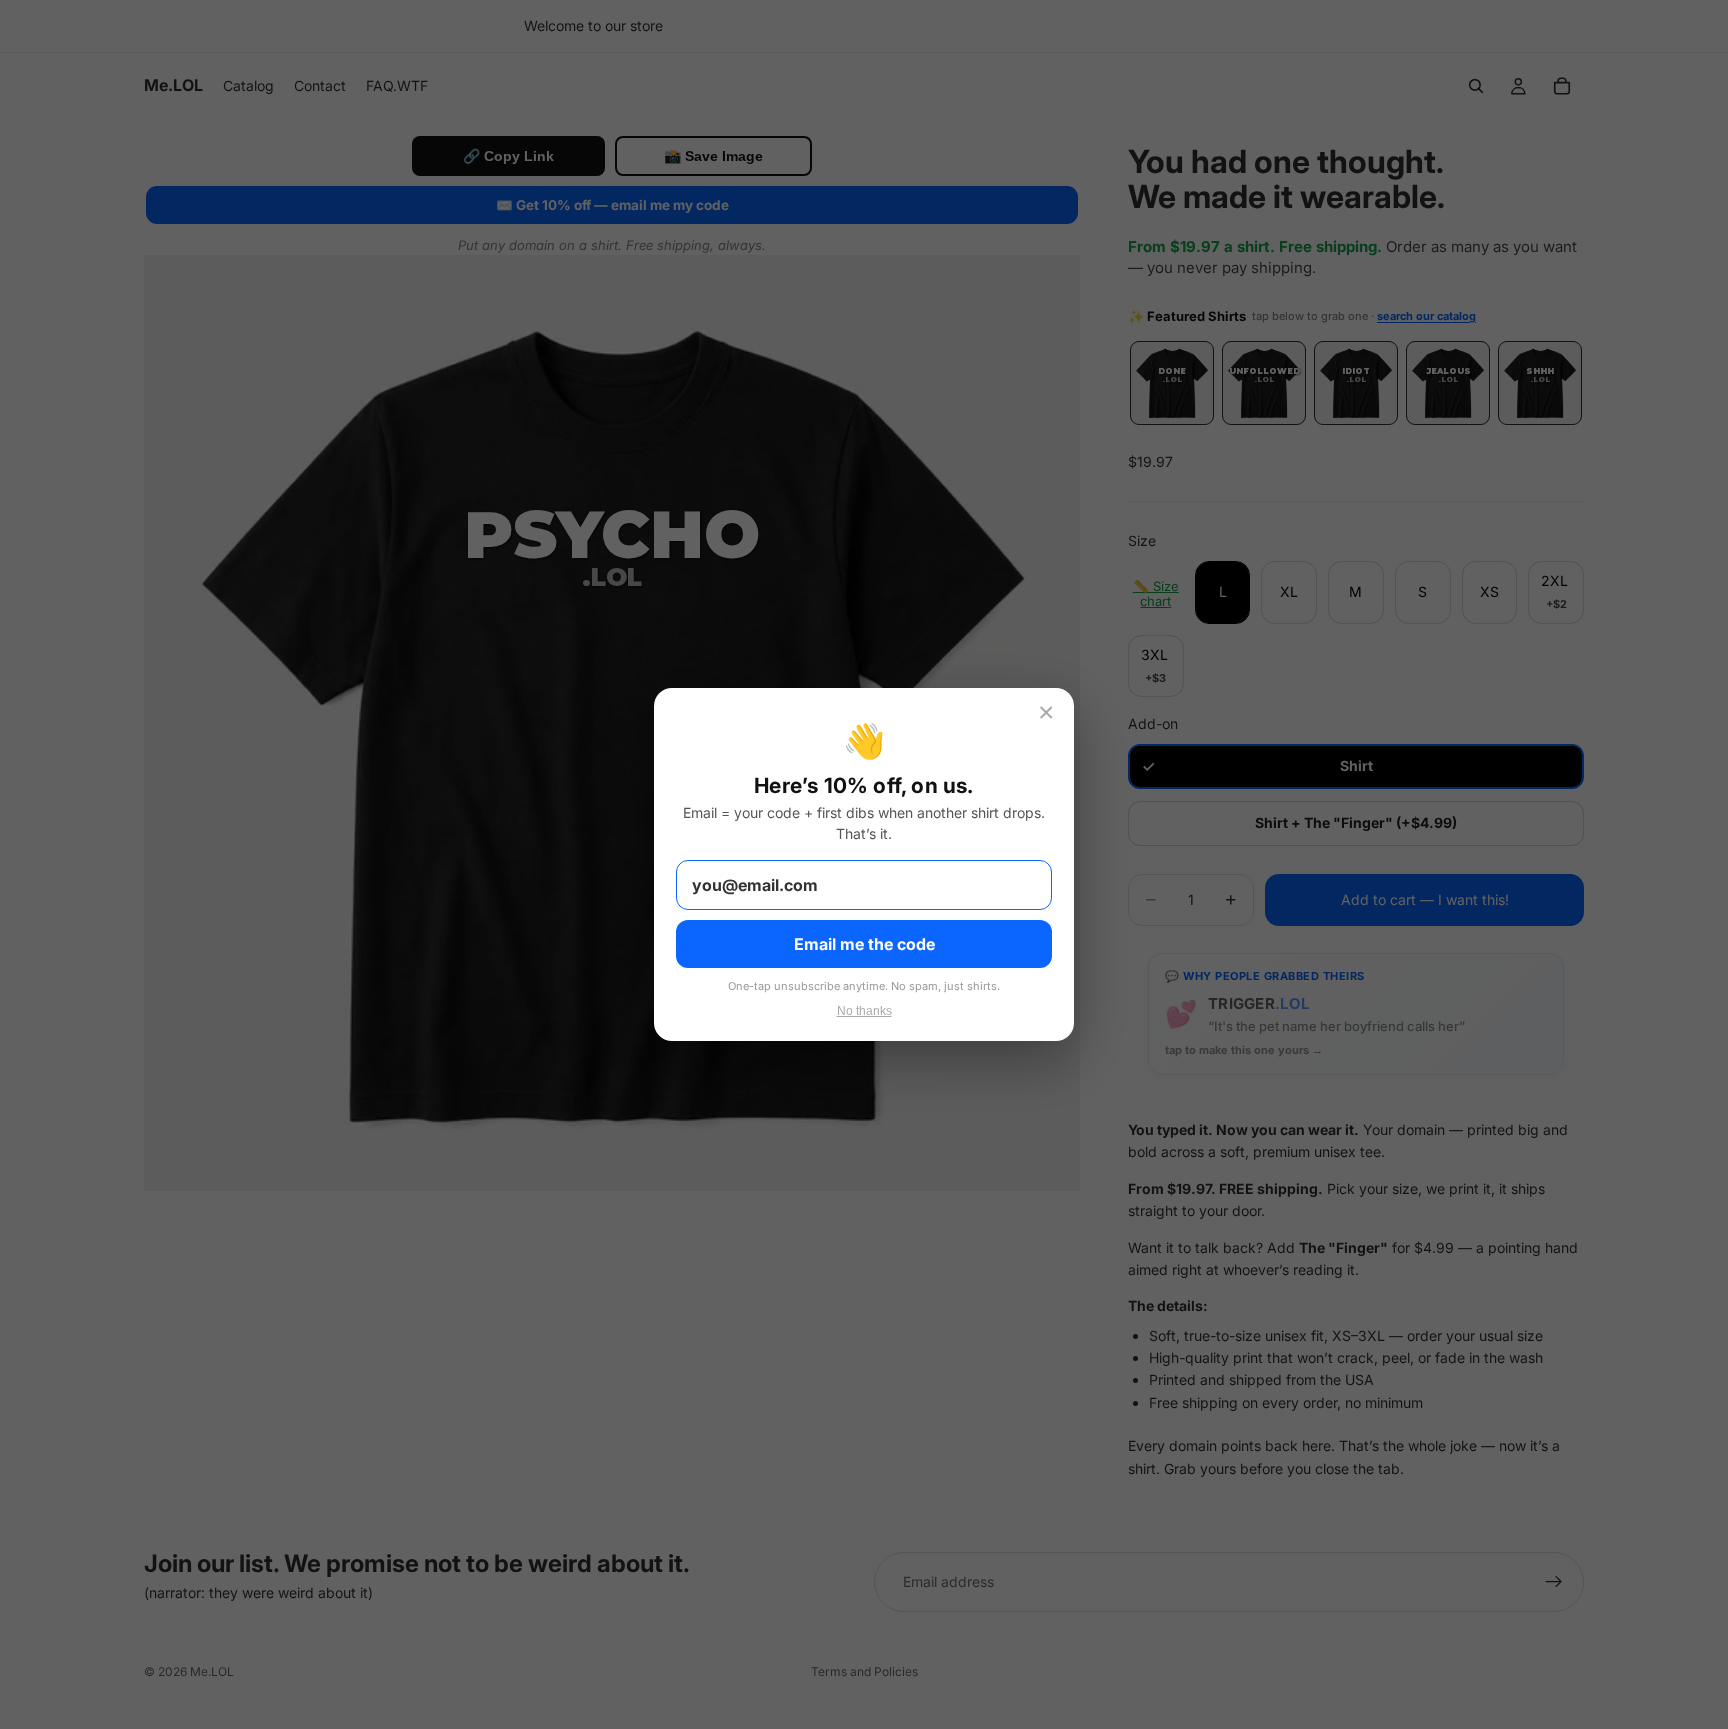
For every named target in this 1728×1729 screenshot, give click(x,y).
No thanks (864, 1011)
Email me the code (864, 944)
